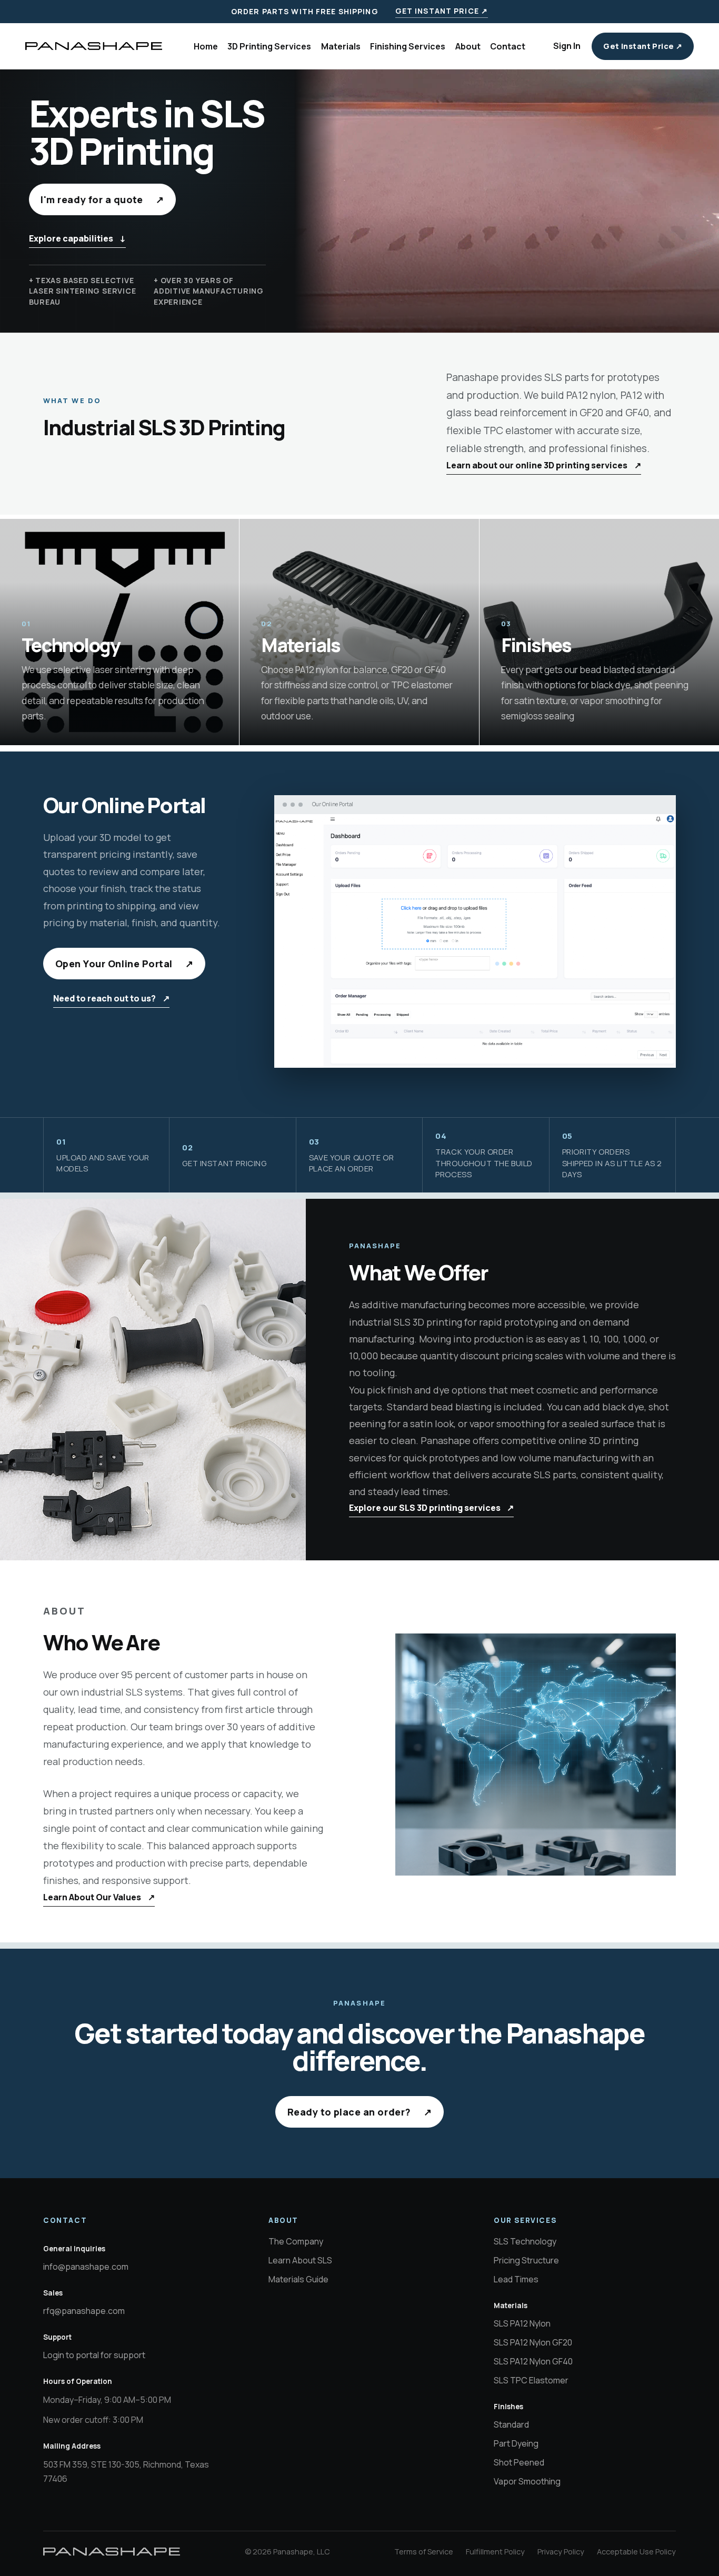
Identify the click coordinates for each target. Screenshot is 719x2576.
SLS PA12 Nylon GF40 (533, 2361)
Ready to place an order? (360, 2112)
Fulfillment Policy (495, 2552)
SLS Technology (525, 2241)
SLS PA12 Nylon (522, 2323)
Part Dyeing (516, 2443)
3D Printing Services (269, 46)
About (468, 46)
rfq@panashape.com (84, 2311)
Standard (511, 2424)
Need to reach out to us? (111, 998)
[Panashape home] (94, 46)
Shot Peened (519, 2462)
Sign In (567, 46)
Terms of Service (424, 2552)
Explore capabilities (78, 238)
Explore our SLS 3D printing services (432, 1508)
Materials (341, 46)
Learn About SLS (300, 2260)
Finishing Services (408, 46)
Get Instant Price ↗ (442, 11)
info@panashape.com (86, 2267)
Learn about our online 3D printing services (544, 465)
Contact (508, 46)
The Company (296, 2241)
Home (206, 46)
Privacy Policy (561, 2552)
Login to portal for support (94, 2355)
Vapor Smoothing (527, 2481)
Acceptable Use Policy (636, 2552)
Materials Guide (298, 2279)
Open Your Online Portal (124, 964)
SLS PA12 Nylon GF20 (533, 2342)
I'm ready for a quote (102, 199)
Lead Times (516, 2279)
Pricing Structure (526, 2260)
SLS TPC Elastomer (531, 2380)
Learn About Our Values (99, 1897)
